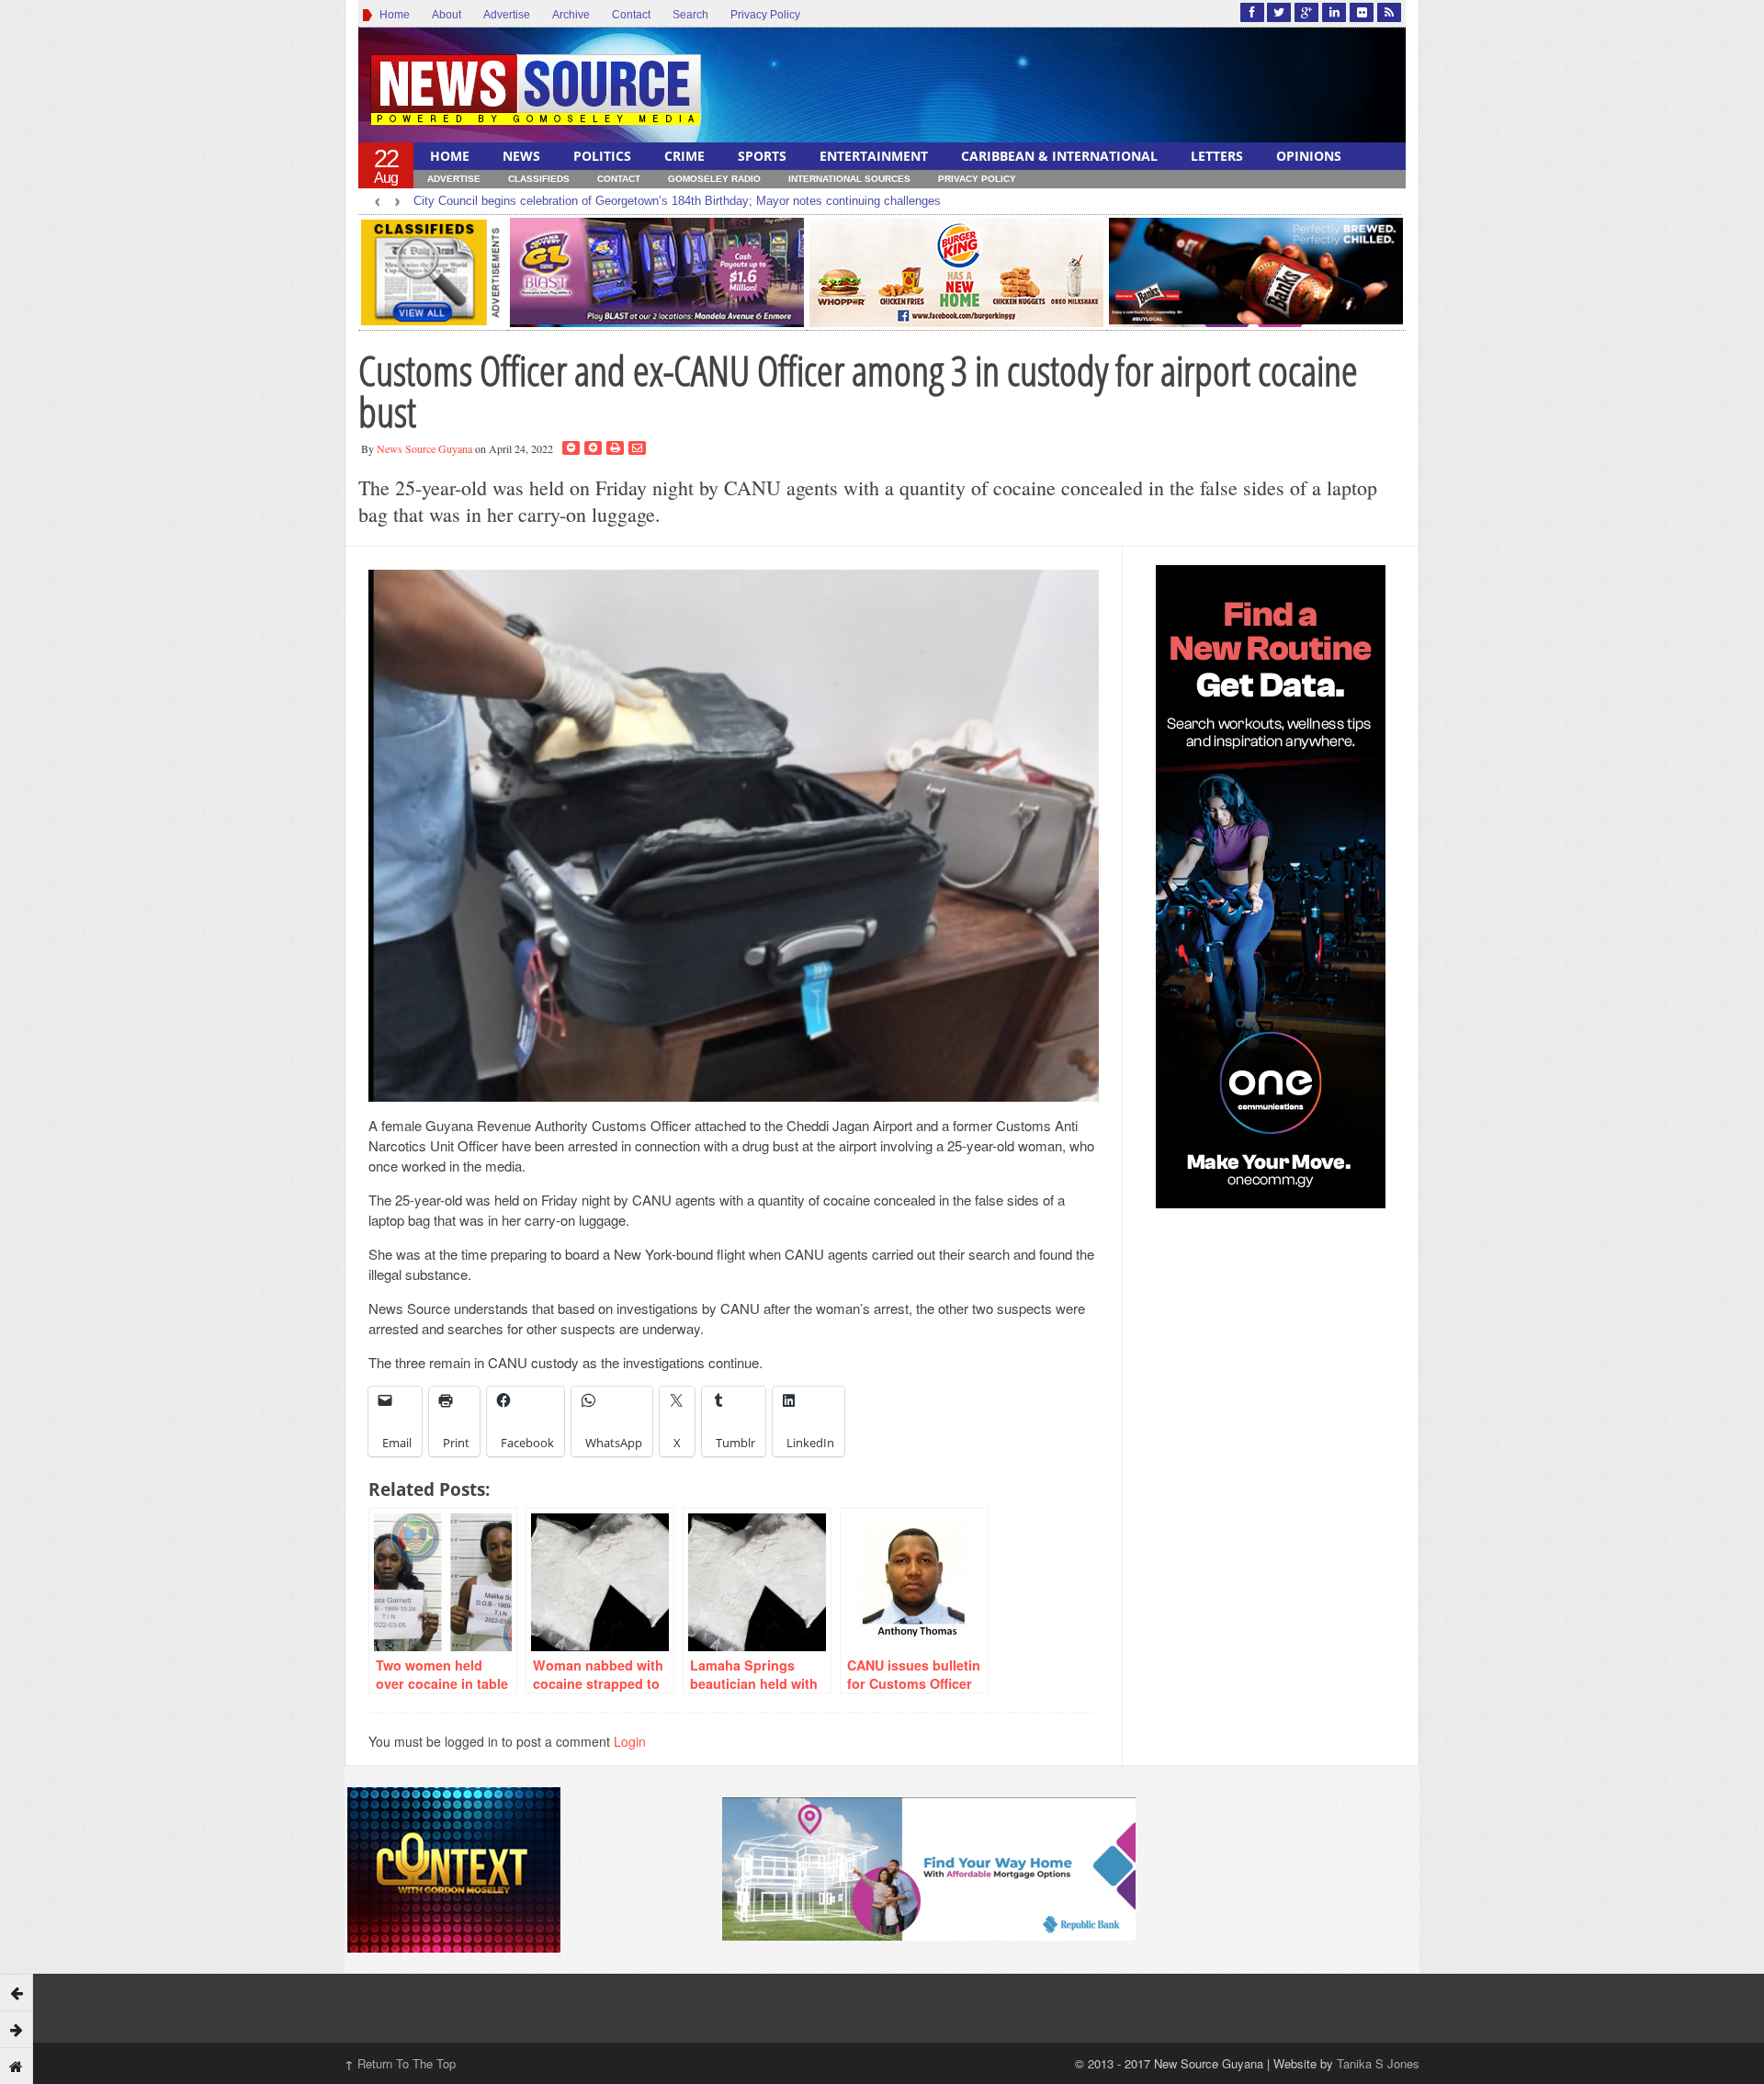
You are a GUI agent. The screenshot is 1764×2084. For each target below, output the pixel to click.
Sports (762, 156)
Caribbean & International (1059, 156)
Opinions (1309, 156)
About (447, 15)
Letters (1217, 156)
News (521, 156)
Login (630, 1741)
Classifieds (539, 179)
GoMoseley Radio (714, 179)
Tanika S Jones (1378, 2063)
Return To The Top (400, 2063)
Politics (602, 156)
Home (392, 15)
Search (690, 15)
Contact (631, 15)
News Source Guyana (424, 448)
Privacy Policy (765, 15)
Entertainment (874, 156)
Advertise (507, 15)
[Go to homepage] (17, 2066)
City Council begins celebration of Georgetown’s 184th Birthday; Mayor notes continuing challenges (677, 201)
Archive (571, 15)
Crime (684, 156)
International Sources (849, 179)
